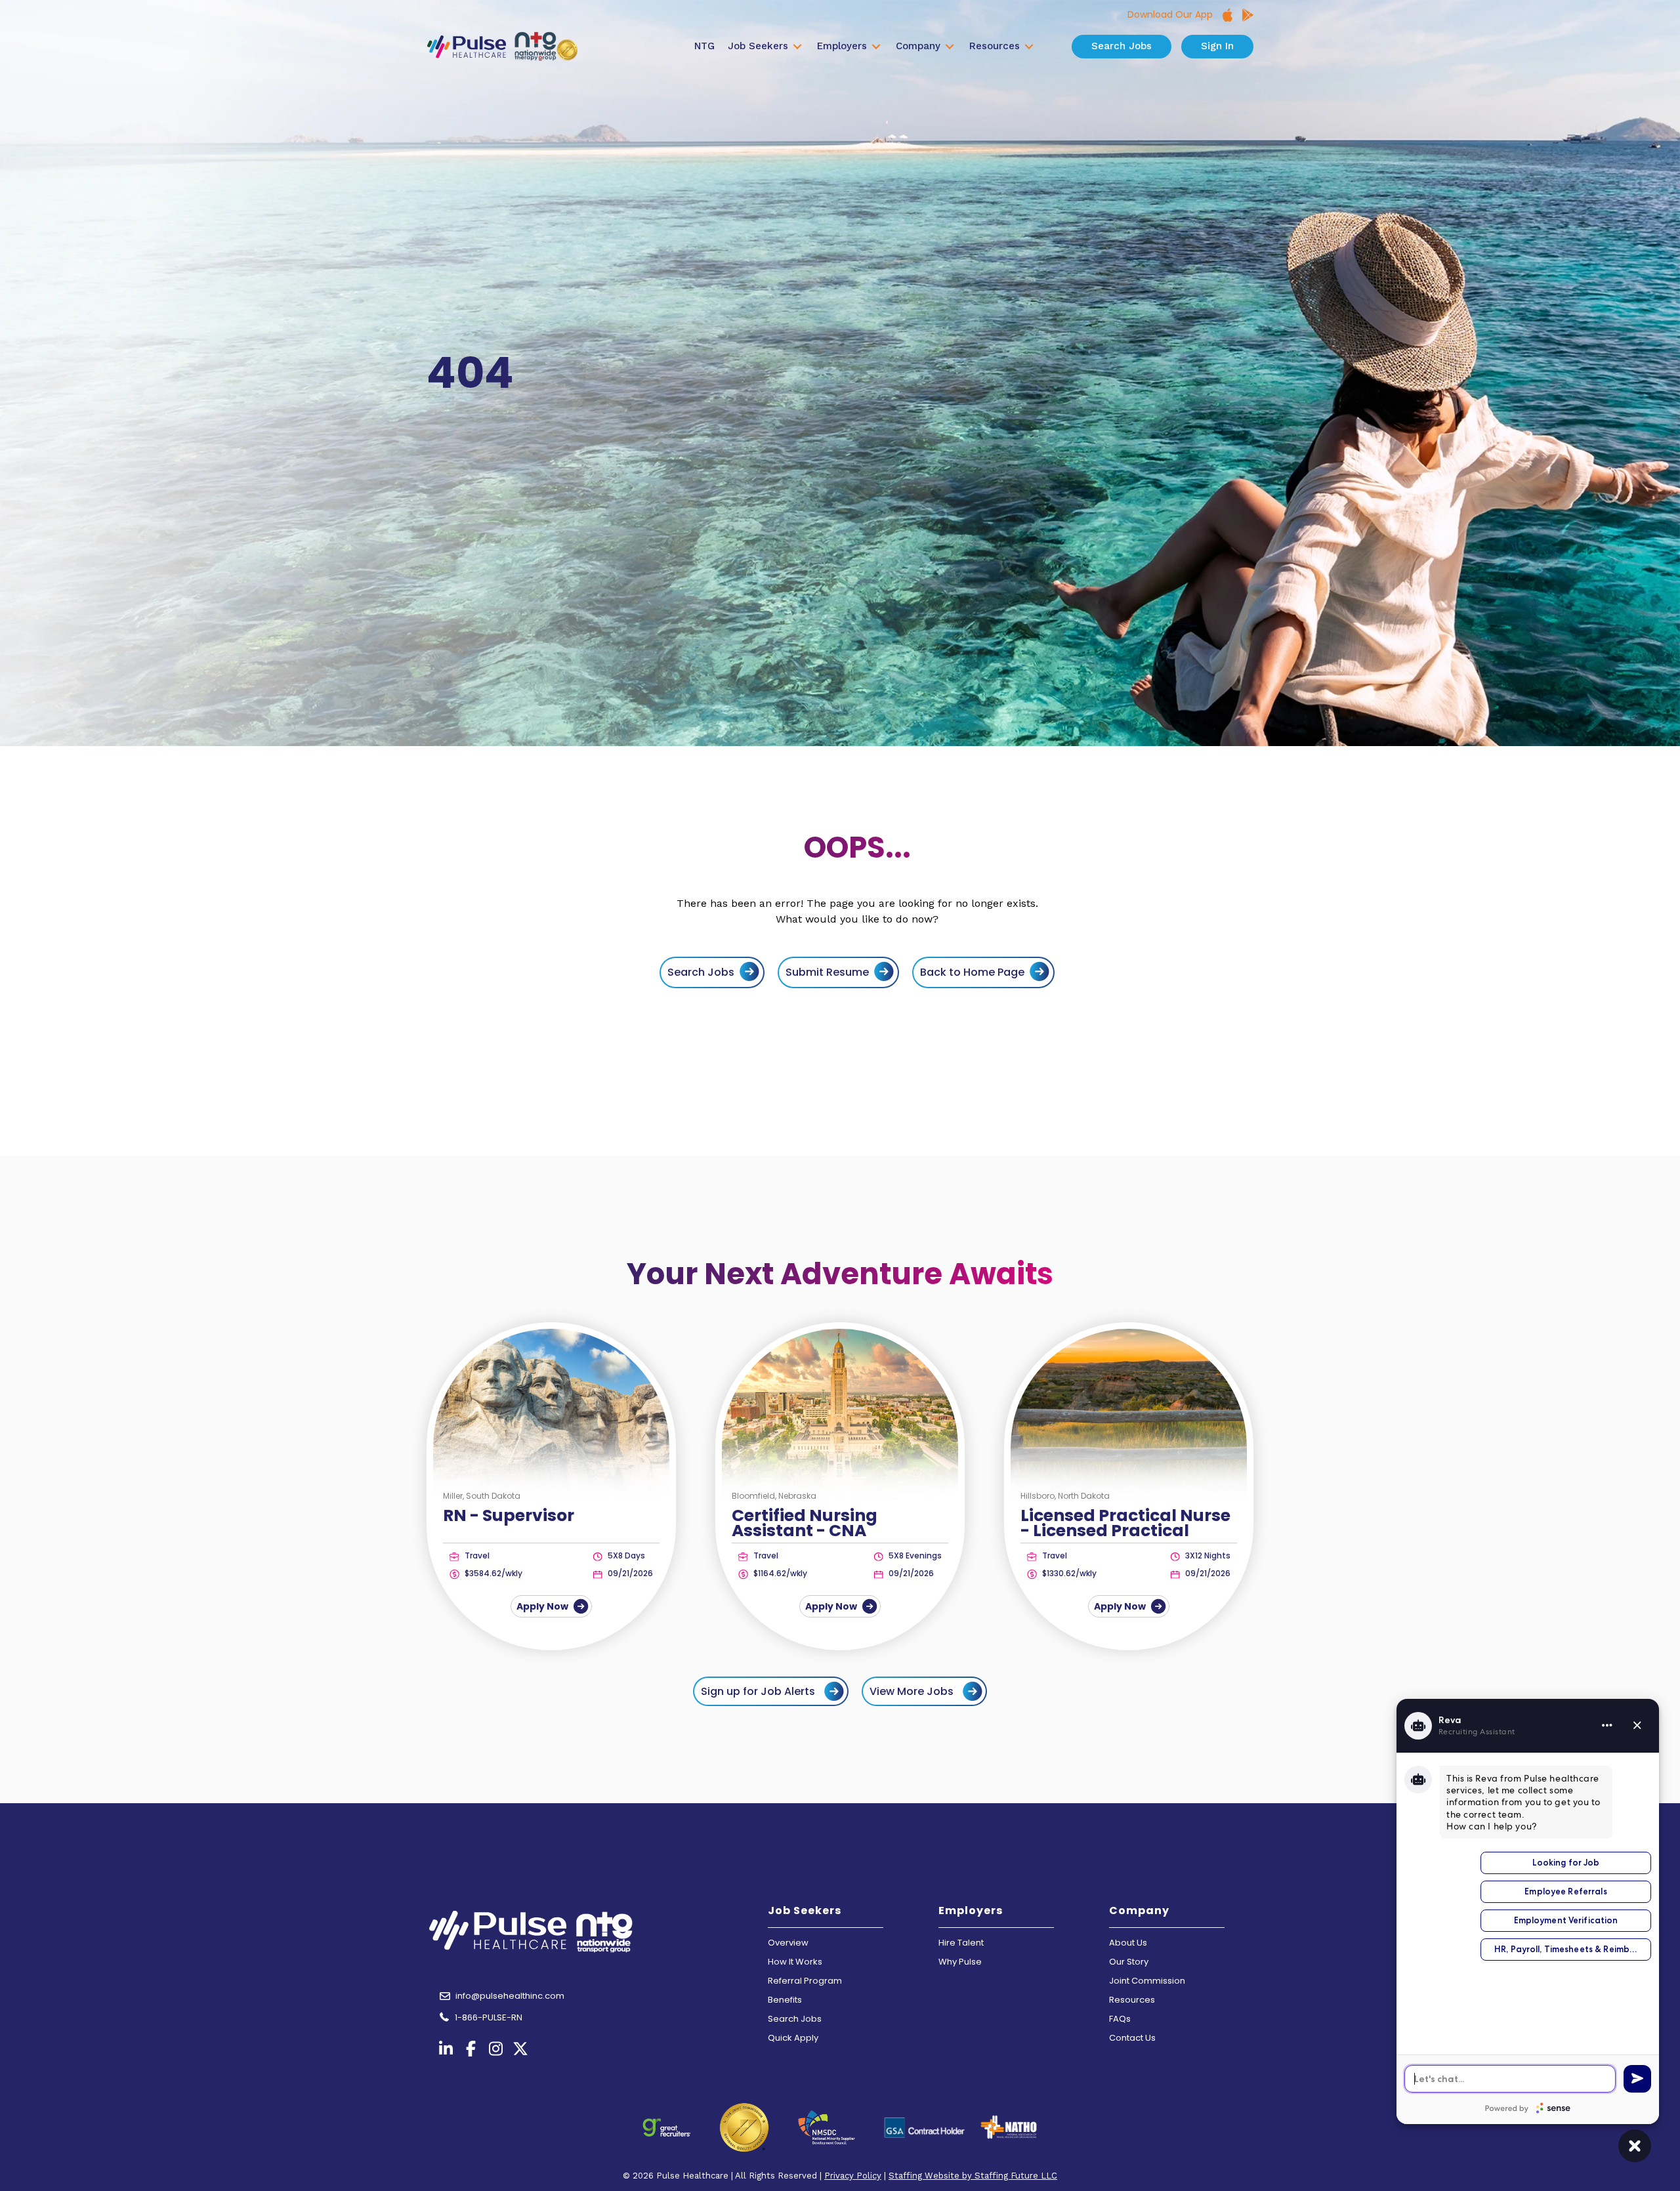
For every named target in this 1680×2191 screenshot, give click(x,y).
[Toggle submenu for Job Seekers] (797, 47)
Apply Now (543, 1606)
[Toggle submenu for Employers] (876, 47)
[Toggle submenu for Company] (950, 47)
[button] (771, 1691)
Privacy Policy (853, 2176)
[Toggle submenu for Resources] (1029, 47)
